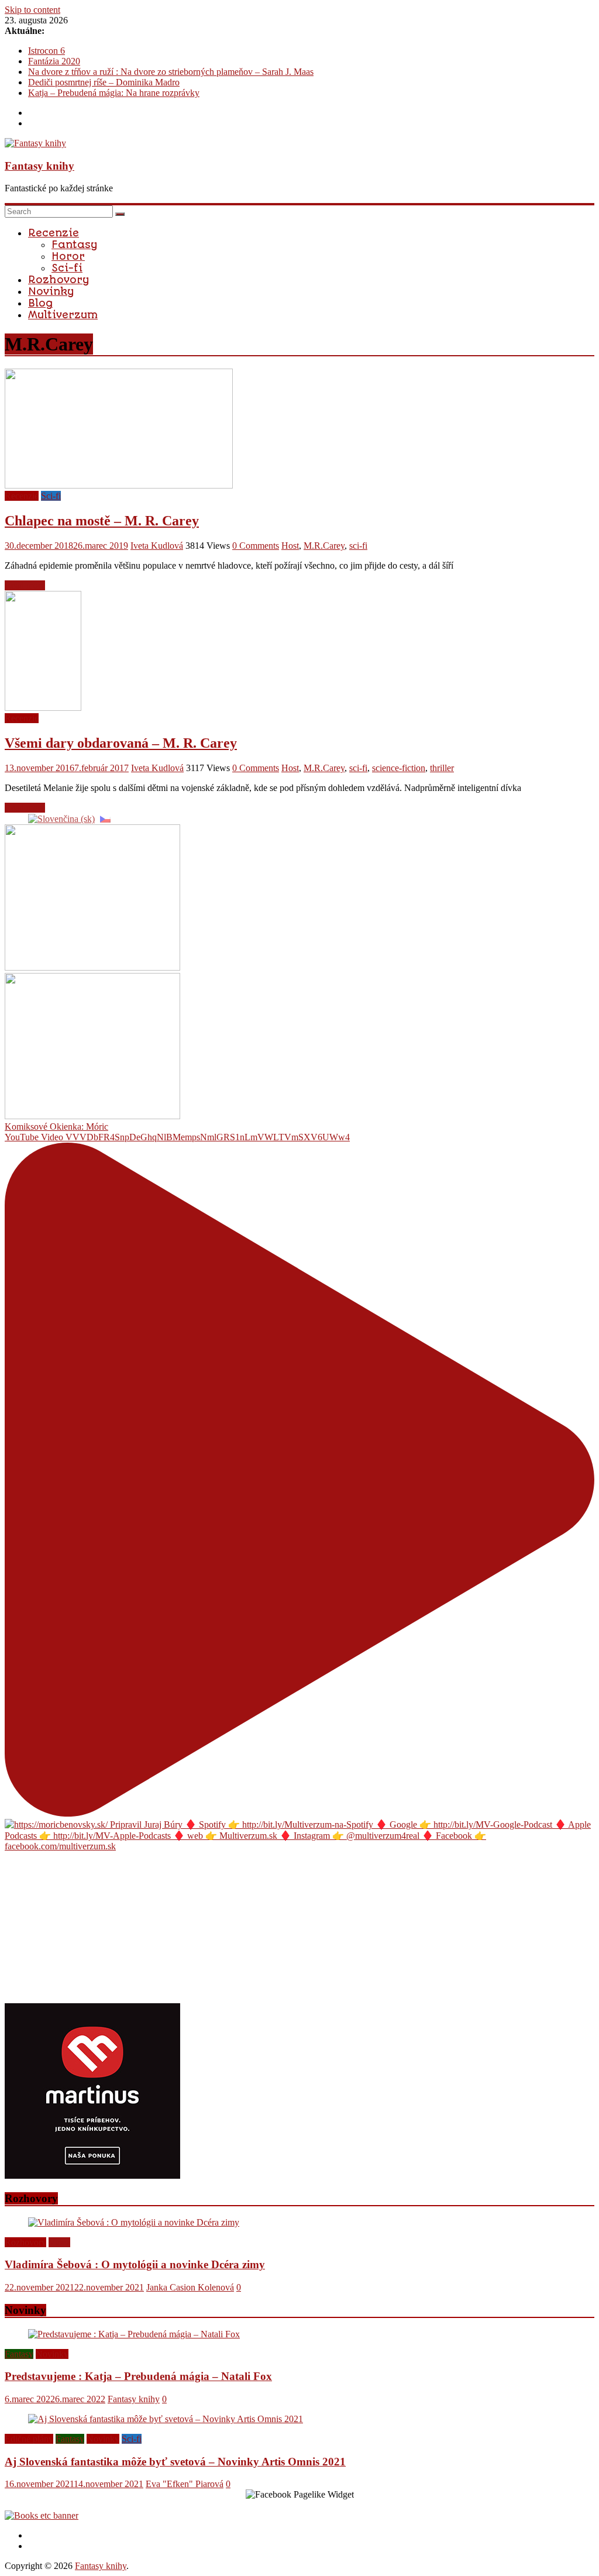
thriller (442, 768)
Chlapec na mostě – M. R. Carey (102, 521)
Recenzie (54, 233)
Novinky (51, 291)
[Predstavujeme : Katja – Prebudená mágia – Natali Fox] (134, 2334)
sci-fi (358, 546)
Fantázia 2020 (54, 61)
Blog (40, 303)
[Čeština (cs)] (105, 818)
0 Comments (256, 546)
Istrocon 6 (47, 51)
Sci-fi (67, 268)
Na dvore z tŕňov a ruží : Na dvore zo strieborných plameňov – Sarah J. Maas (171, 72)
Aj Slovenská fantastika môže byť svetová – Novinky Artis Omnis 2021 (175, 2462)
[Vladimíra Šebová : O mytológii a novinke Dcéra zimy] (134, 2222)
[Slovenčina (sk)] (61, 818)
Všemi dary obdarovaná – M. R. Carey (121, 743)
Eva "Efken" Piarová (185, 2484)
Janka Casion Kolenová (190, 2287)
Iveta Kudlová (157, 546)
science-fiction (399, 768)
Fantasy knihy (39, 166)
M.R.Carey (324, 546)
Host (290, 546)
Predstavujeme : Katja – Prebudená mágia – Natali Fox (138, 2376)
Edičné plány (29, 2439)
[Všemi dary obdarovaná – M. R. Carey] (43, 708)
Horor (68, 256)
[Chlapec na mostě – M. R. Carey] (119, 485)
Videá (59, 2242)
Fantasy (74, 245)
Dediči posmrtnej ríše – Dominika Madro (104, 82)
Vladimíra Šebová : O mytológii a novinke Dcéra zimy (135, 2264)
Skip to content (32, 10)
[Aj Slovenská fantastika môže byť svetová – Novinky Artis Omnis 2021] (166, 2419)
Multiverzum (63, 315)
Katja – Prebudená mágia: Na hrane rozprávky (114, 93)
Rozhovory (58, 280)
